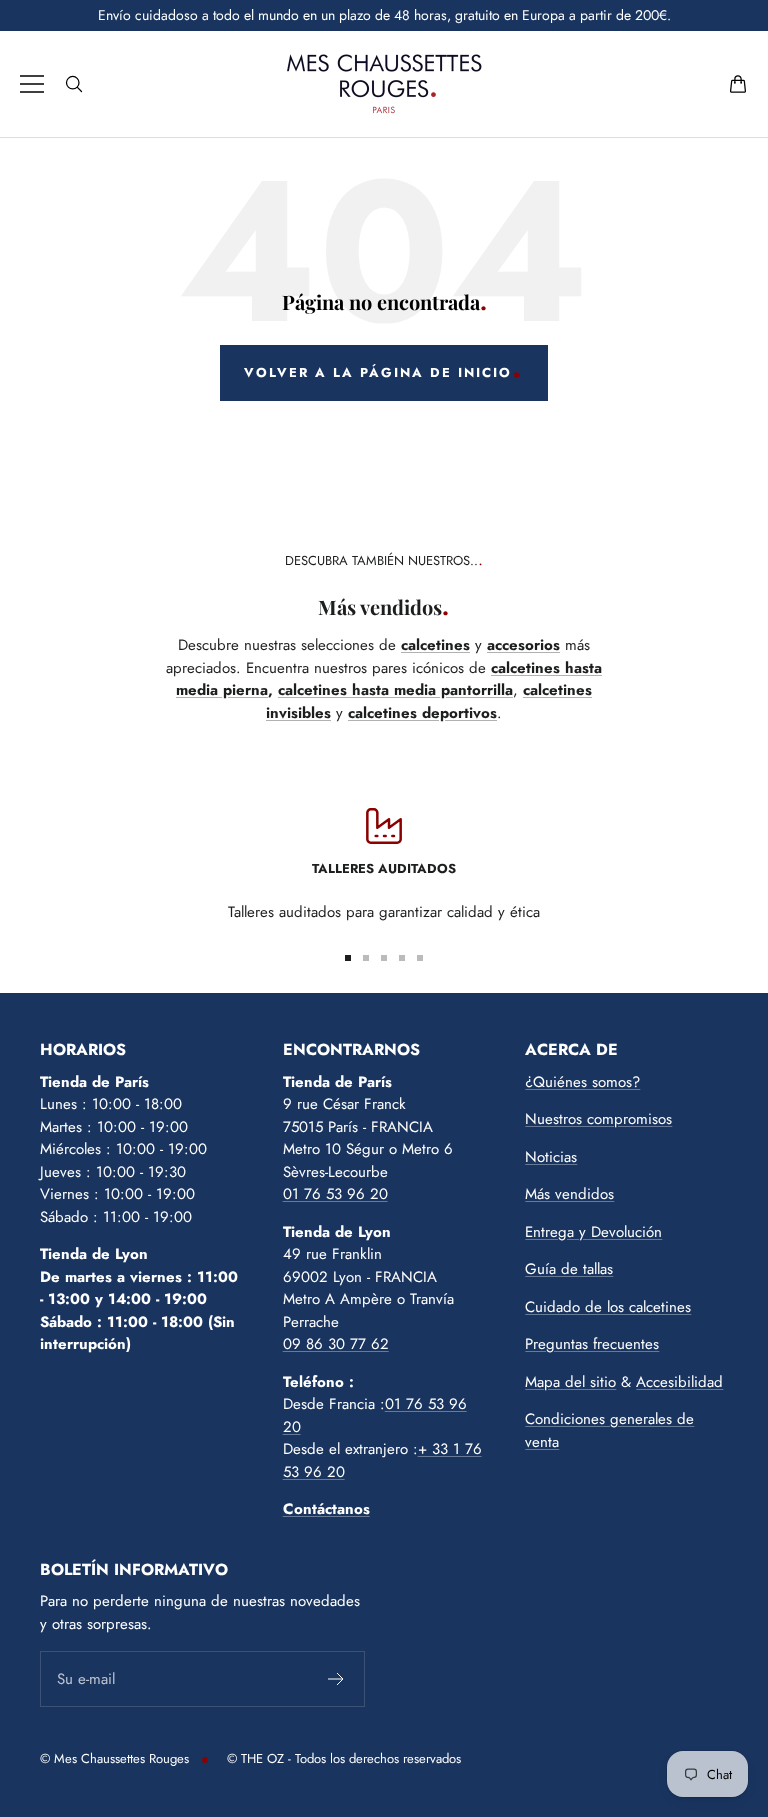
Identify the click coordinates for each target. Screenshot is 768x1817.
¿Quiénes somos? (582, 1082)
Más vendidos (569, 1194)
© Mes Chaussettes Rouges (114, 1758)
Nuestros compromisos (598, 1119)
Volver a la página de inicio (378, 372)
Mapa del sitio (570, 1382)
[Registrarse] (336, 1679)
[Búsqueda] (74, 84)
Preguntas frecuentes (592, 1344)
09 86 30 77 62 (336, 1344)
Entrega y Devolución (593, 1232)
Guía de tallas (569, 1269)
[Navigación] (32, 84)
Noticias (551, 1157)
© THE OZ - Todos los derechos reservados (344, 1758)
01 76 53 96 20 (335, 1194)
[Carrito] (738, 84)
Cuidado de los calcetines (608, 1307)
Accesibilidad (679, 1382)
